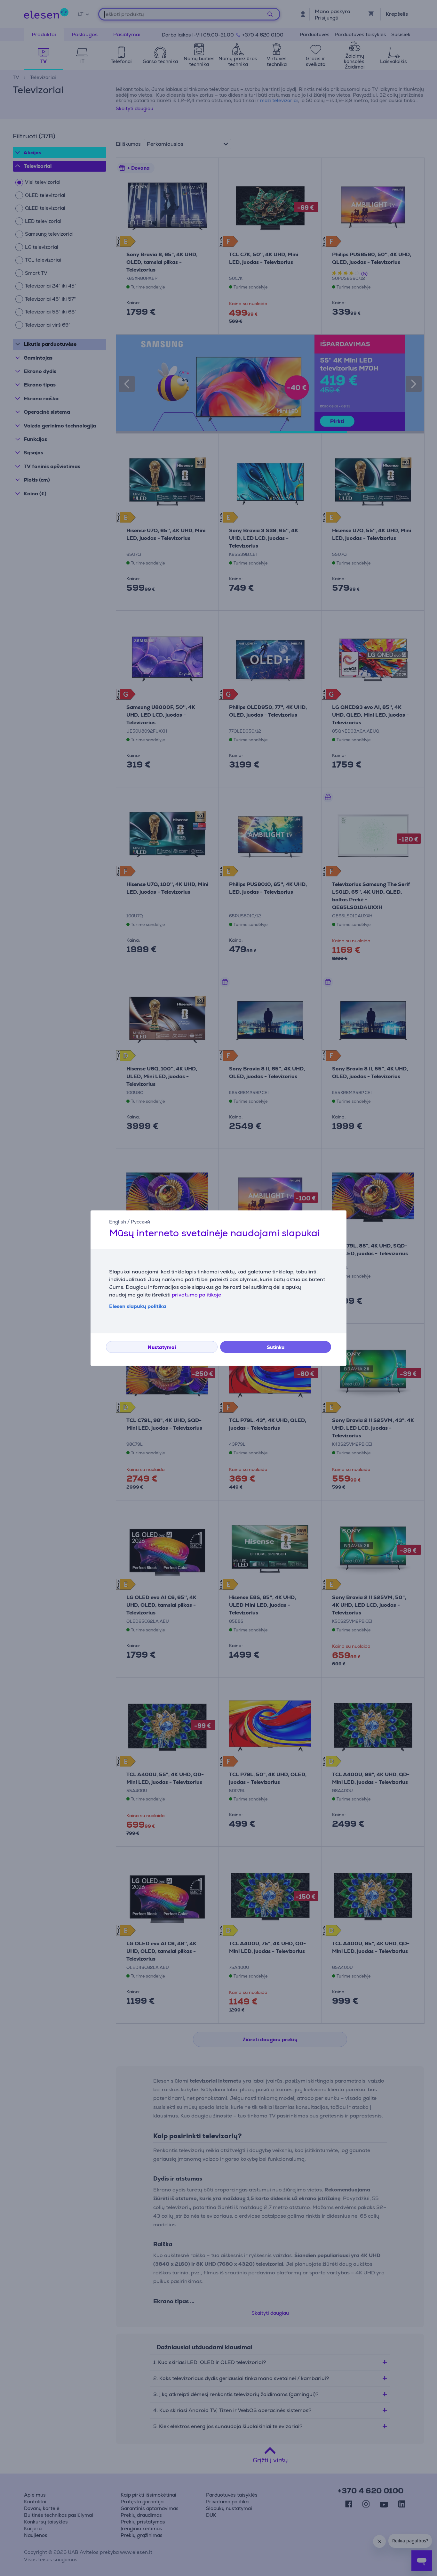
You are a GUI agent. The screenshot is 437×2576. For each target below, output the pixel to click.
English (118, 1222)
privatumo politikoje (196, 1295)
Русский (140, 1222)
